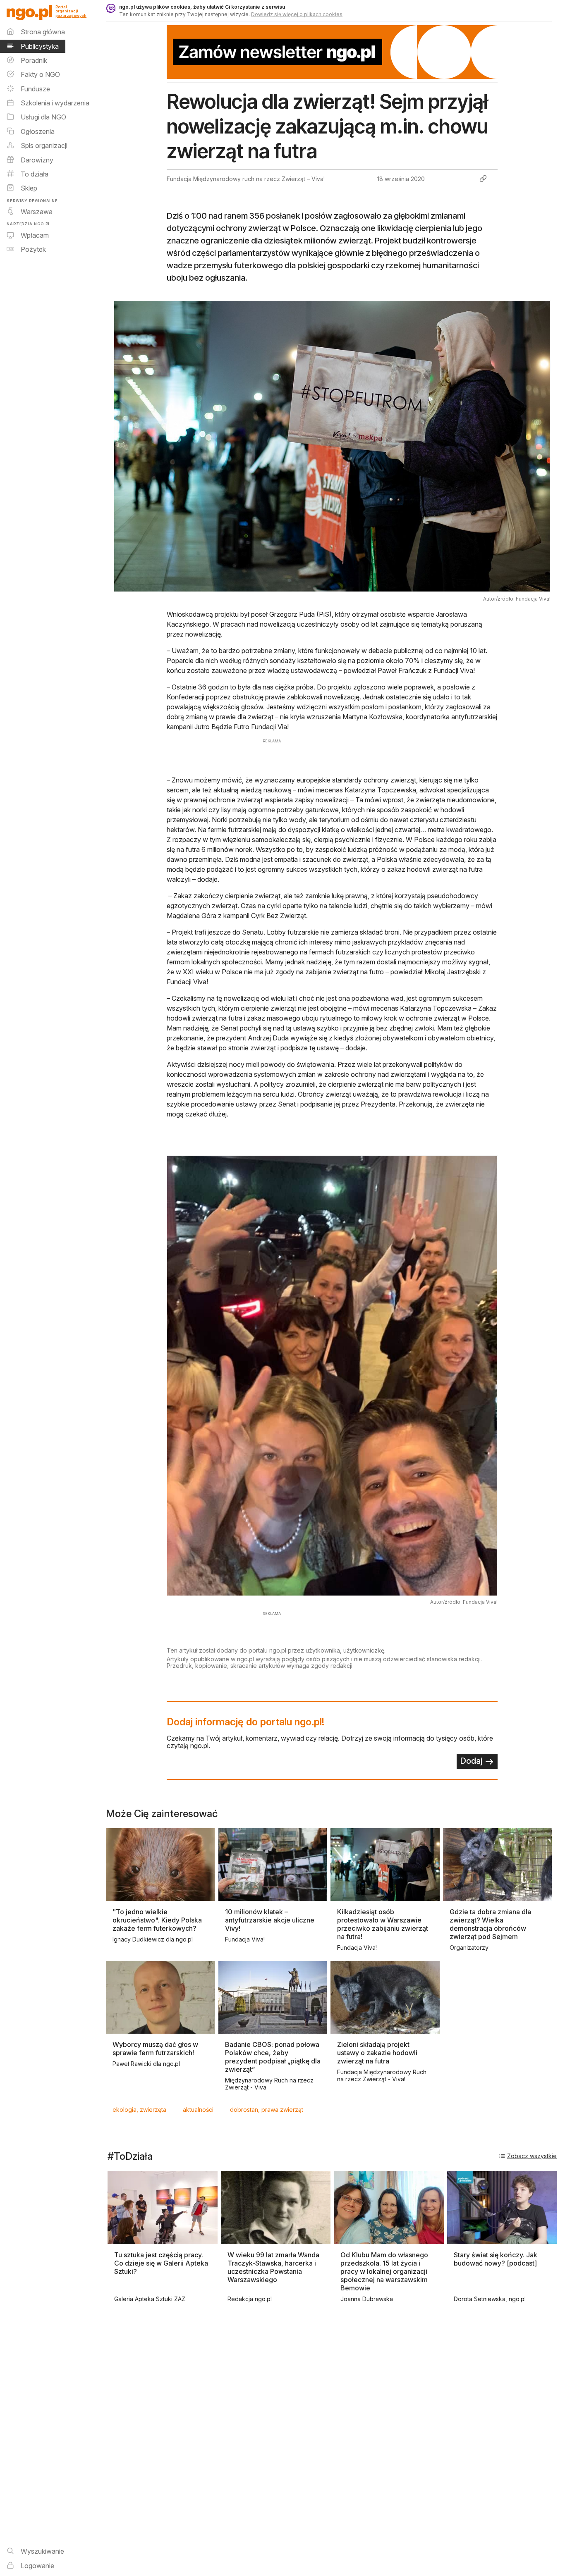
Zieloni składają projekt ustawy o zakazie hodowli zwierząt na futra (377, 2053)
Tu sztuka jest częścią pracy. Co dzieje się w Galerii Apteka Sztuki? (161, 2263)
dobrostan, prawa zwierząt (267, 2110)
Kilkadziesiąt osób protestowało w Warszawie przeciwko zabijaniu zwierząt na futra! (383, 1924)
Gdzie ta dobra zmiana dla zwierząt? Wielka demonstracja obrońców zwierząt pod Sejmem (490, 1924)
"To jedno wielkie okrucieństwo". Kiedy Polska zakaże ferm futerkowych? (157, 1920)
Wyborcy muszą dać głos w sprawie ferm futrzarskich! (155, 2049)
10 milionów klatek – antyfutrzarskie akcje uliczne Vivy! (270, 1920)
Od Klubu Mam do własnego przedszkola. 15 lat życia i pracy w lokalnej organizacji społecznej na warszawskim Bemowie (384, 2271)
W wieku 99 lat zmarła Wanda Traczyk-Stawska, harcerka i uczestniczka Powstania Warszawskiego (273, 2267)
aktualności (198, 2110)
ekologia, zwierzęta (139, 2110)
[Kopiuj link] (483, 179)
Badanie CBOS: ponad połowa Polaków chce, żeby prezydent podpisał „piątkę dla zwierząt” (273, 2057)
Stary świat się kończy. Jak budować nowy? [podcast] (496, 2259)
